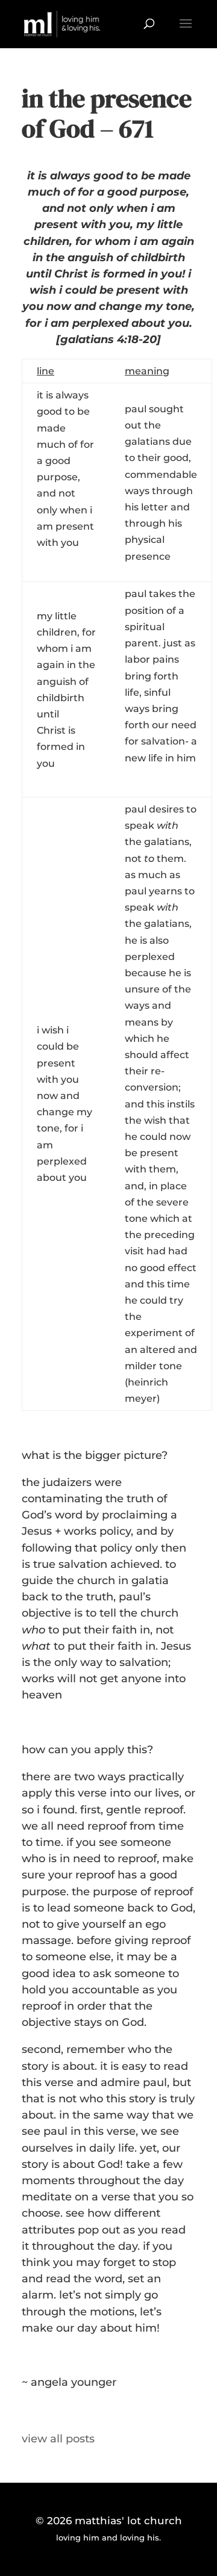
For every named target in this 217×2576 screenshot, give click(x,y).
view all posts (58, 2439)
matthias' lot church (128, 2521)
